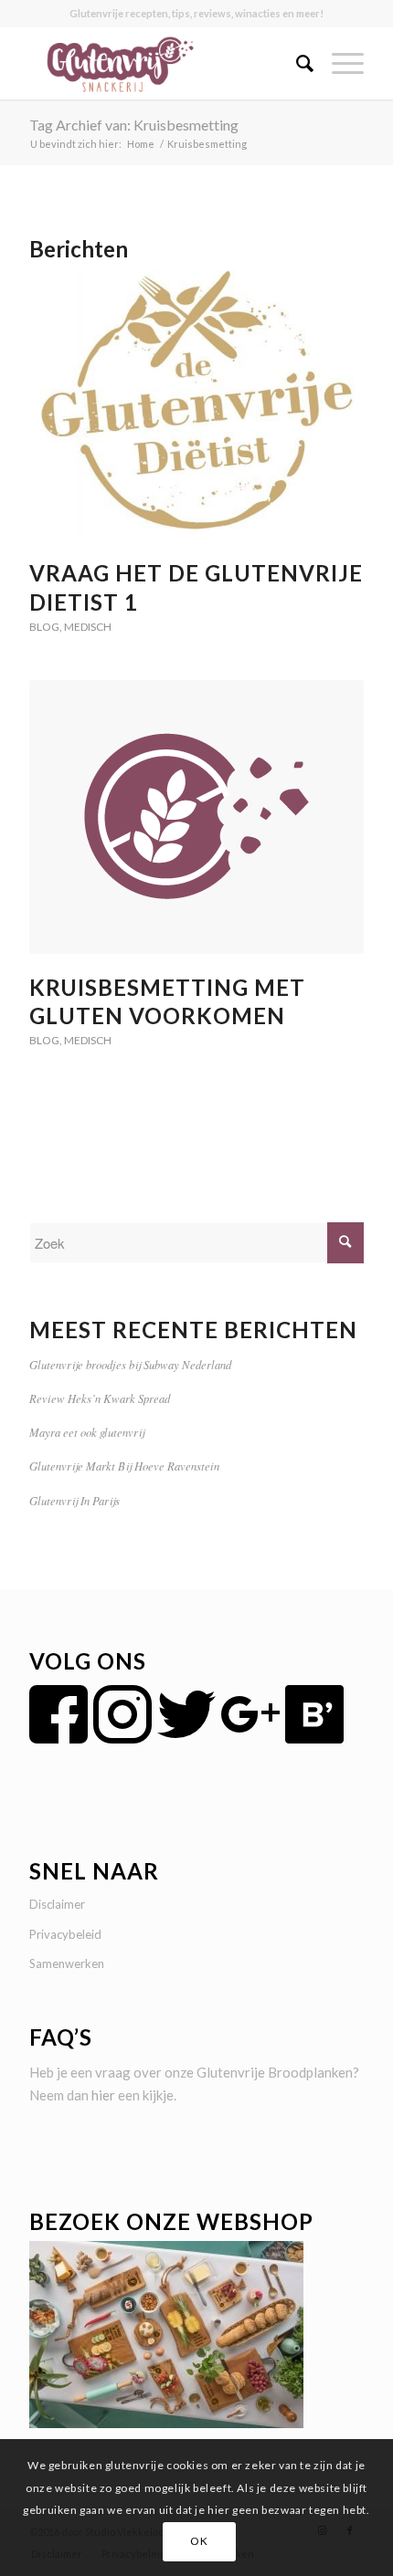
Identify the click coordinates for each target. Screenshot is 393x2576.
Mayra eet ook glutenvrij (87, 1432)
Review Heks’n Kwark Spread (100, 1398)
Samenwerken (67, 1963)
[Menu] (339, 63)
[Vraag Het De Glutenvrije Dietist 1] (196, 405)
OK (199, 2541)
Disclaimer (57, 1904)
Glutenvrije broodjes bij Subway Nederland (130, 1364)
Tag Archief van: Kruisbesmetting (134, 125)
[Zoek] (296, 63)
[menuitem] (296, 63)
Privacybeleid (65, 1934)
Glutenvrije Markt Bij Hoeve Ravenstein (124, 1466)
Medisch (88, 627)
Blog (44, 627)
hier (103, 2095)
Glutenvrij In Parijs (74, 1500)
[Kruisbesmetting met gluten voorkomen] (196, 817)
